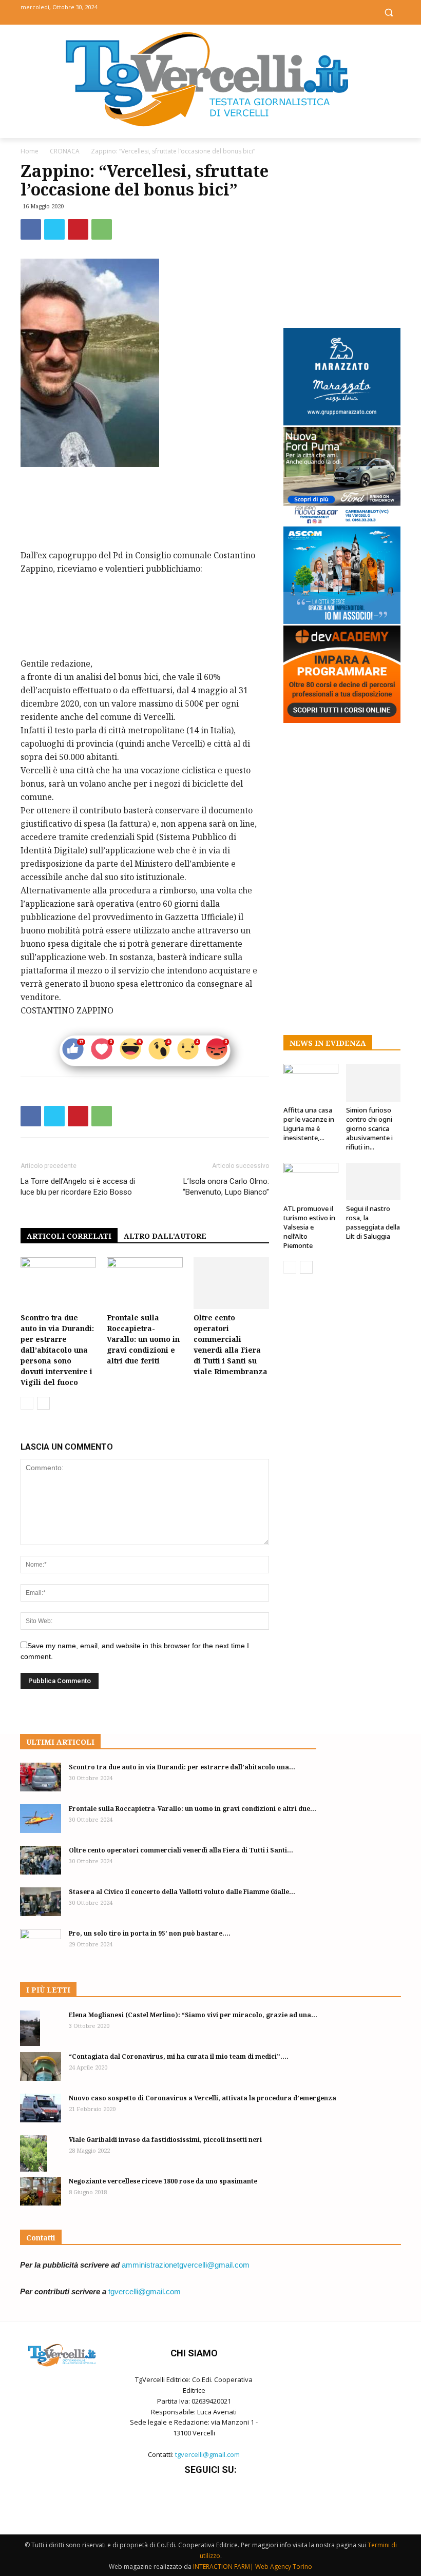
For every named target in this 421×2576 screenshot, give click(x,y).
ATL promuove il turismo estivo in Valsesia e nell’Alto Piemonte (309, 1227)
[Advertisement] (145, 496)
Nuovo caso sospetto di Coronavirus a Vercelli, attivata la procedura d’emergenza (203, 2098)
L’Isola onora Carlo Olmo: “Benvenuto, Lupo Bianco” (226, 1187)
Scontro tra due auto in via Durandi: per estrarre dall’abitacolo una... (182, 1767)
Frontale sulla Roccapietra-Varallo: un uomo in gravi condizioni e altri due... (193, 1809)
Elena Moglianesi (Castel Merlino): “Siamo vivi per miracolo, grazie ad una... (193, 2015)
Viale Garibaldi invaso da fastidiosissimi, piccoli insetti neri (165, 2140)
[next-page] (43, 1403)
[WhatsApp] (102, 229)
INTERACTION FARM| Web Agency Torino (253, 2567)
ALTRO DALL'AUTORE (165, 1236)
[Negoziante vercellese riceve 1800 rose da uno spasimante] (41, 2191)
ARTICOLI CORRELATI (69, 1236)
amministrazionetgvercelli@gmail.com (186, 2265)
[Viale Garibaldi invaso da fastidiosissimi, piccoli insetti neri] (41, 2153)
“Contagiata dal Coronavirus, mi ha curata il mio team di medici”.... (179, 2056)
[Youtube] (234, 12)
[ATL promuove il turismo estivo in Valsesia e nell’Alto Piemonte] (311, 1182)
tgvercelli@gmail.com (145, 2291)
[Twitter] (211, 12)
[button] (388, 13)
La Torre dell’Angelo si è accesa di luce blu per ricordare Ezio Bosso (78, 1187)
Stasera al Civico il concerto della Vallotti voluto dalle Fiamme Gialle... (182, 1892)
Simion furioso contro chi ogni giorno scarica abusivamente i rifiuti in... (369, 1128)
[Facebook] (188, 12)
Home (30, 151)
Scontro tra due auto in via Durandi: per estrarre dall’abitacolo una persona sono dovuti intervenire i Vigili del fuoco (57, 1350)
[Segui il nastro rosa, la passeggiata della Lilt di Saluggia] (374, 1182)
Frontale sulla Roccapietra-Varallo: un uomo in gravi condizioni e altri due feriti (143, 1339)
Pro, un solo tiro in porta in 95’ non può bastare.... (150, 1933)
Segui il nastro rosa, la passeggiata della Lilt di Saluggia (373, 1222)
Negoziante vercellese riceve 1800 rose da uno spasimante (163, 2181)
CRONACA (65, 151)
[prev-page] (27, 1403)
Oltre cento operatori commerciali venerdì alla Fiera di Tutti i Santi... (181, 1850)
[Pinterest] (78, 229)
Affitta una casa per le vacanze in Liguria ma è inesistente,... (309, 1124)
